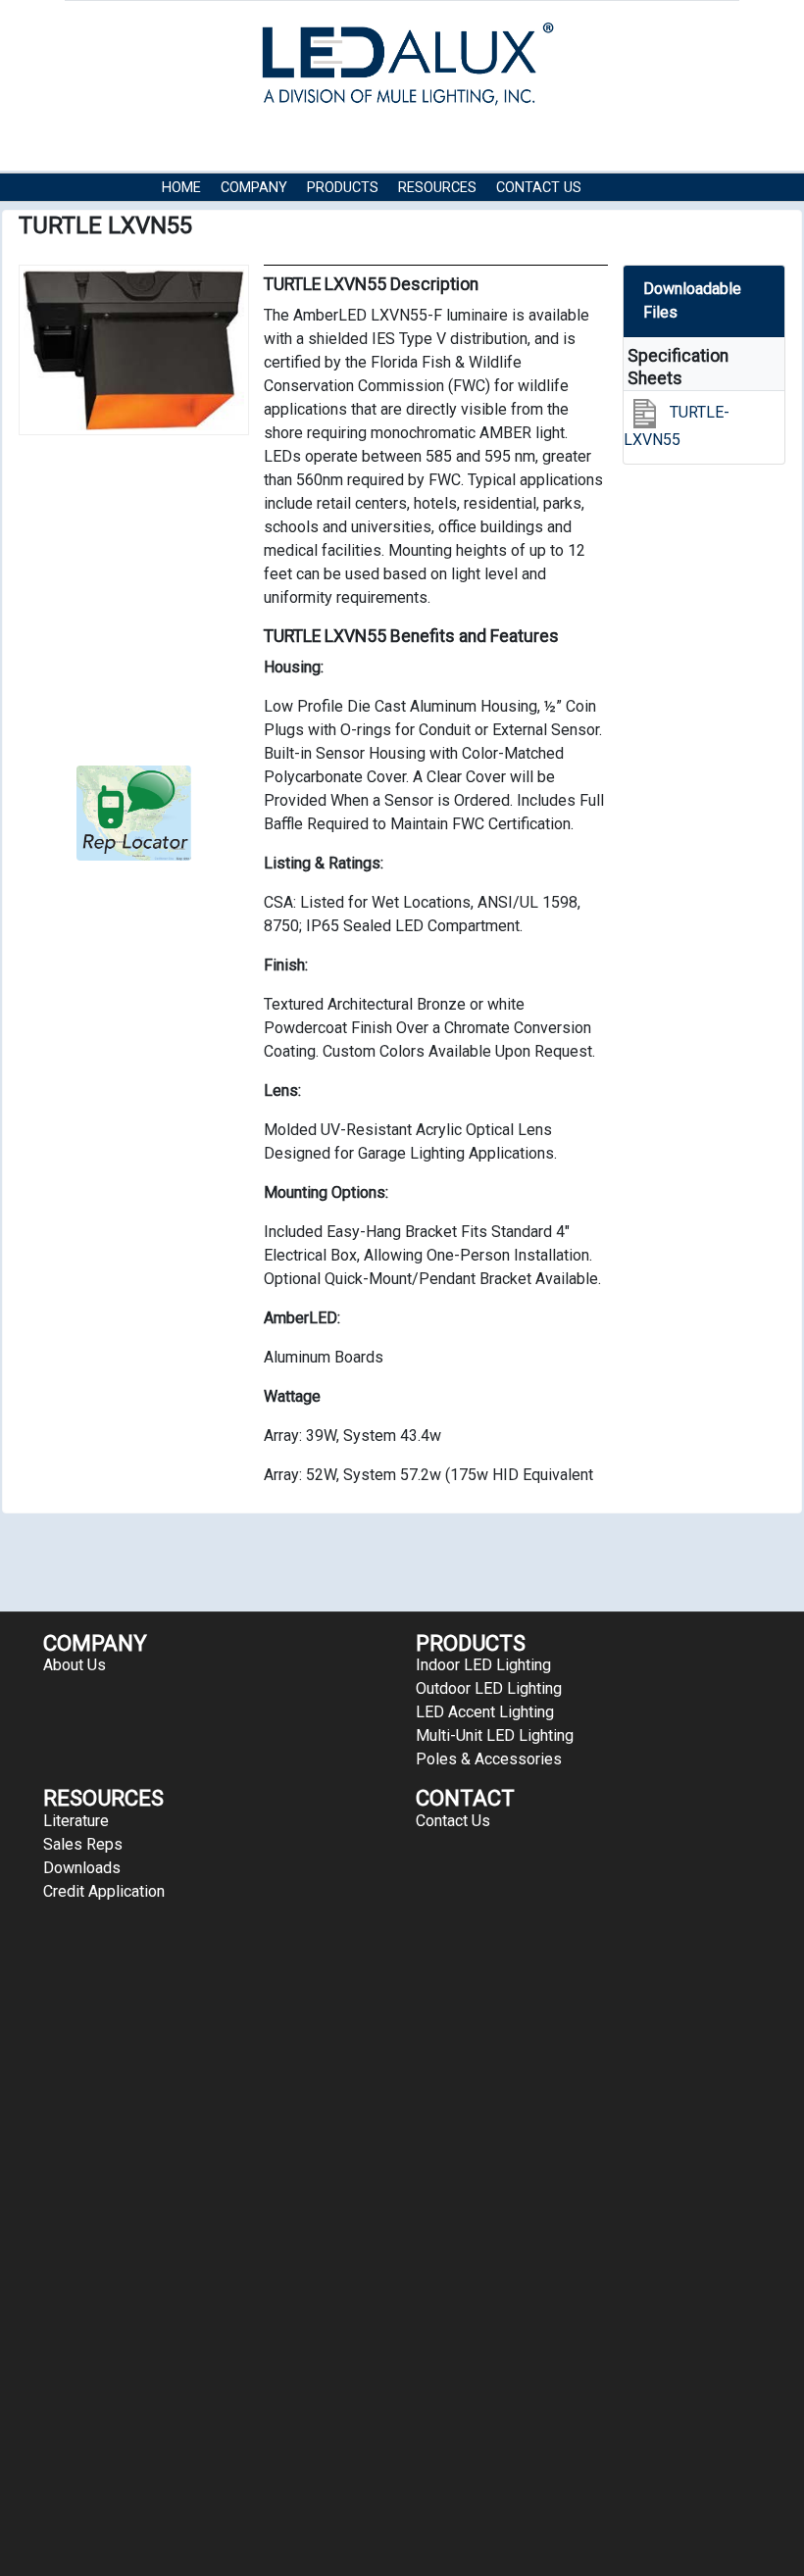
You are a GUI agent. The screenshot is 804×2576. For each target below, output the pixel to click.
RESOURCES (437, 188)
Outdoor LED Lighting (489, 1688)
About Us (75, 1665)
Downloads (82, 1868)
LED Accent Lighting (485, 1712)
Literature (76, 1821)
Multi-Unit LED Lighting (495, 1735)
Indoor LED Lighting (483, 1665)
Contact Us (539, 188)
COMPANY (254, 188)
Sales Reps (83, 1844)
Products (343, 188)
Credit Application (104, 1891)
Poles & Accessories (489, 1759)
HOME (181, 188)
